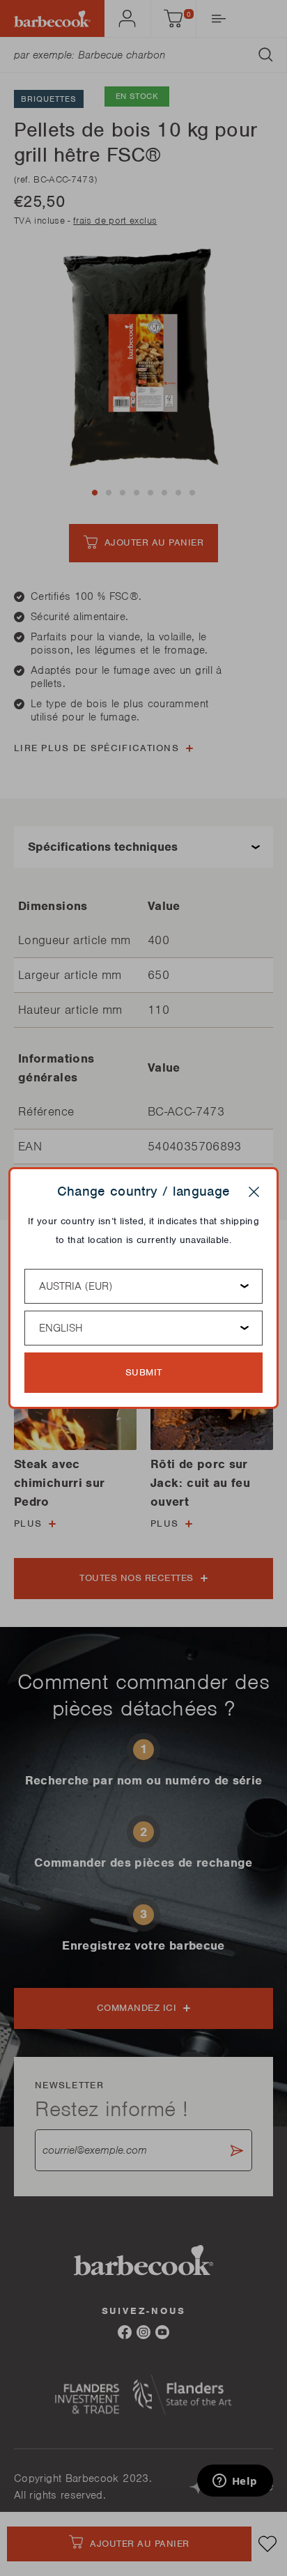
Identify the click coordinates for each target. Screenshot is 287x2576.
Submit (144, 1372)
